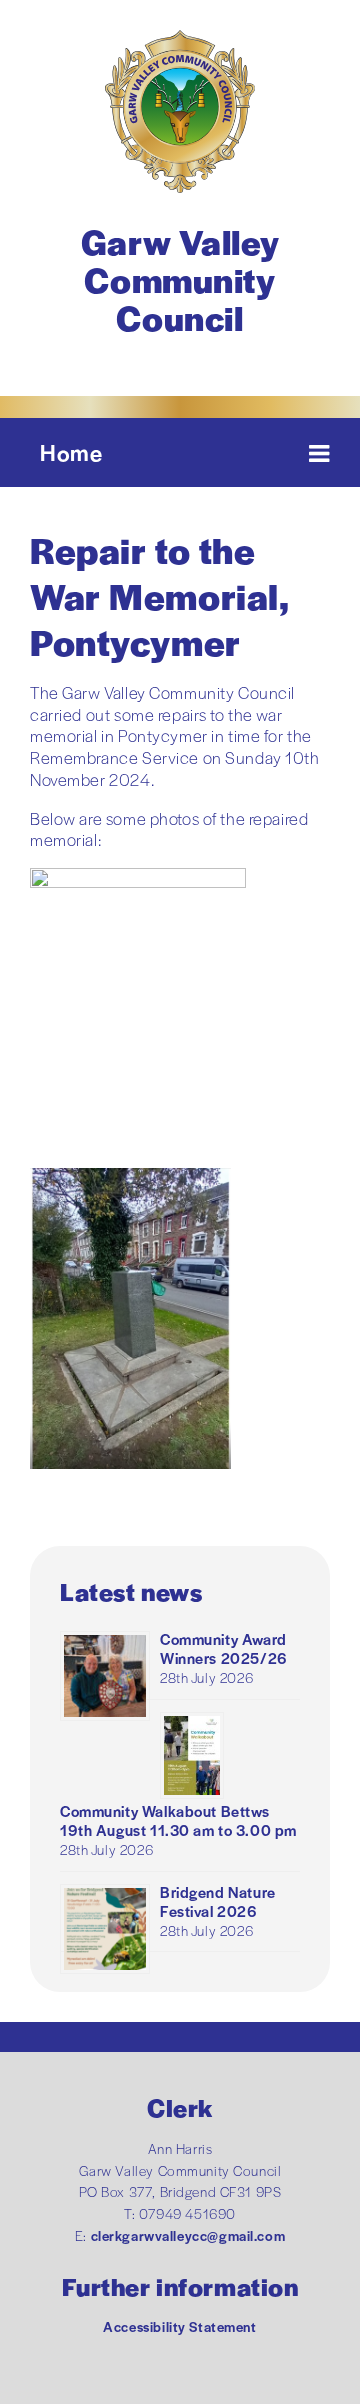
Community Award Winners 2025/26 (223, 1648)
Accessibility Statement (179, 2326)
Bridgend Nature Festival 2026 (218, 1901)
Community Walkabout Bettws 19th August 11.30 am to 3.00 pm (178, 1820)
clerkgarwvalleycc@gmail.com (188, 2235)
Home (71, 452)
